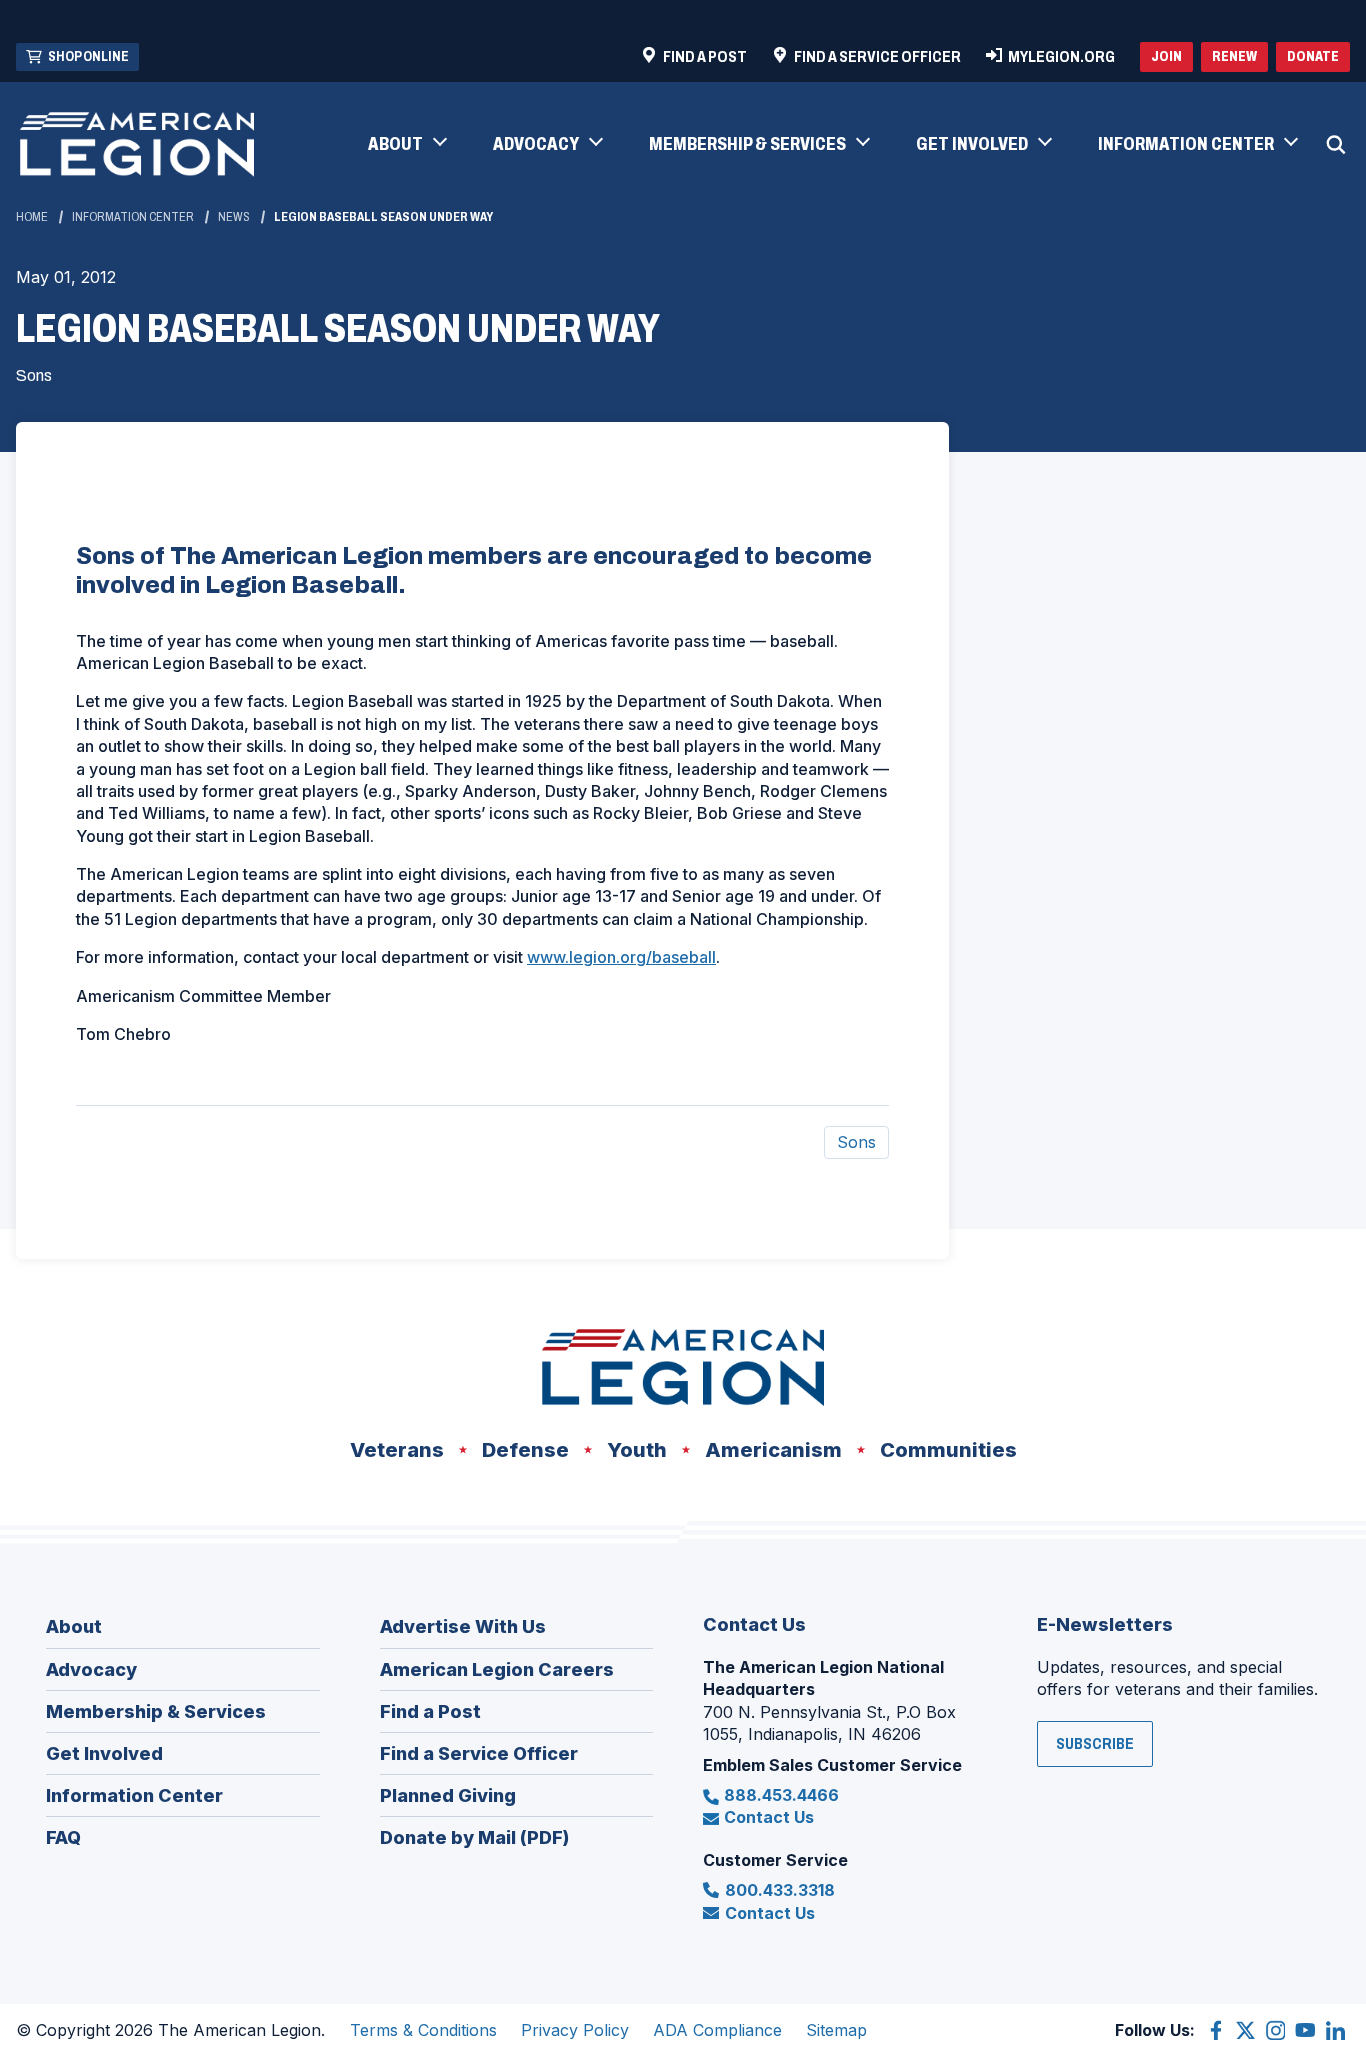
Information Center (133, 217)
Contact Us (769, 1817)
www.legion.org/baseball (621, 957)
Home (32, 217)
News (234, 217)
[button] (406, 145)
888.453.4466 (781, 1795)
